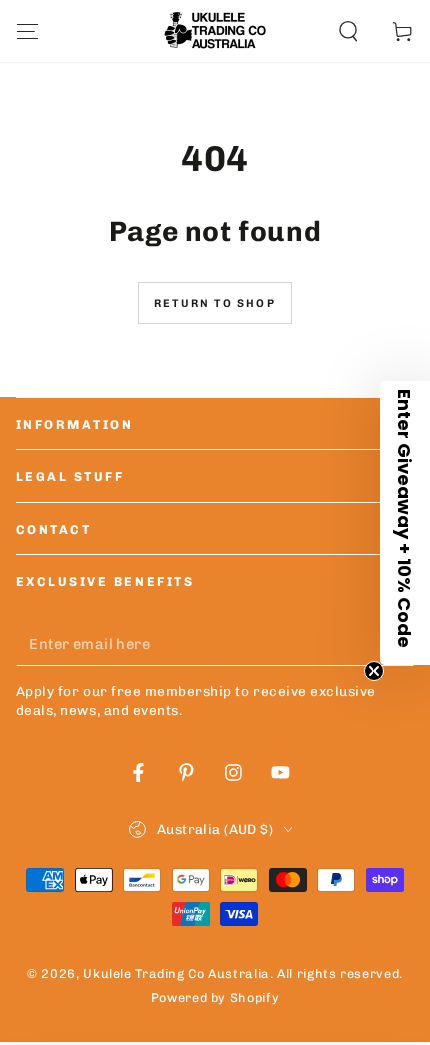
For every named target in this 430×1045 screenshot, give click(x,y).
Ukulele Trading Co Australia (176, 973)
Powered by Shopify (215, 997)
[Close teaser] (374, 671)
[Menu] (27, 31)
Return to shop (215, 303)
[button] (348, 31)
